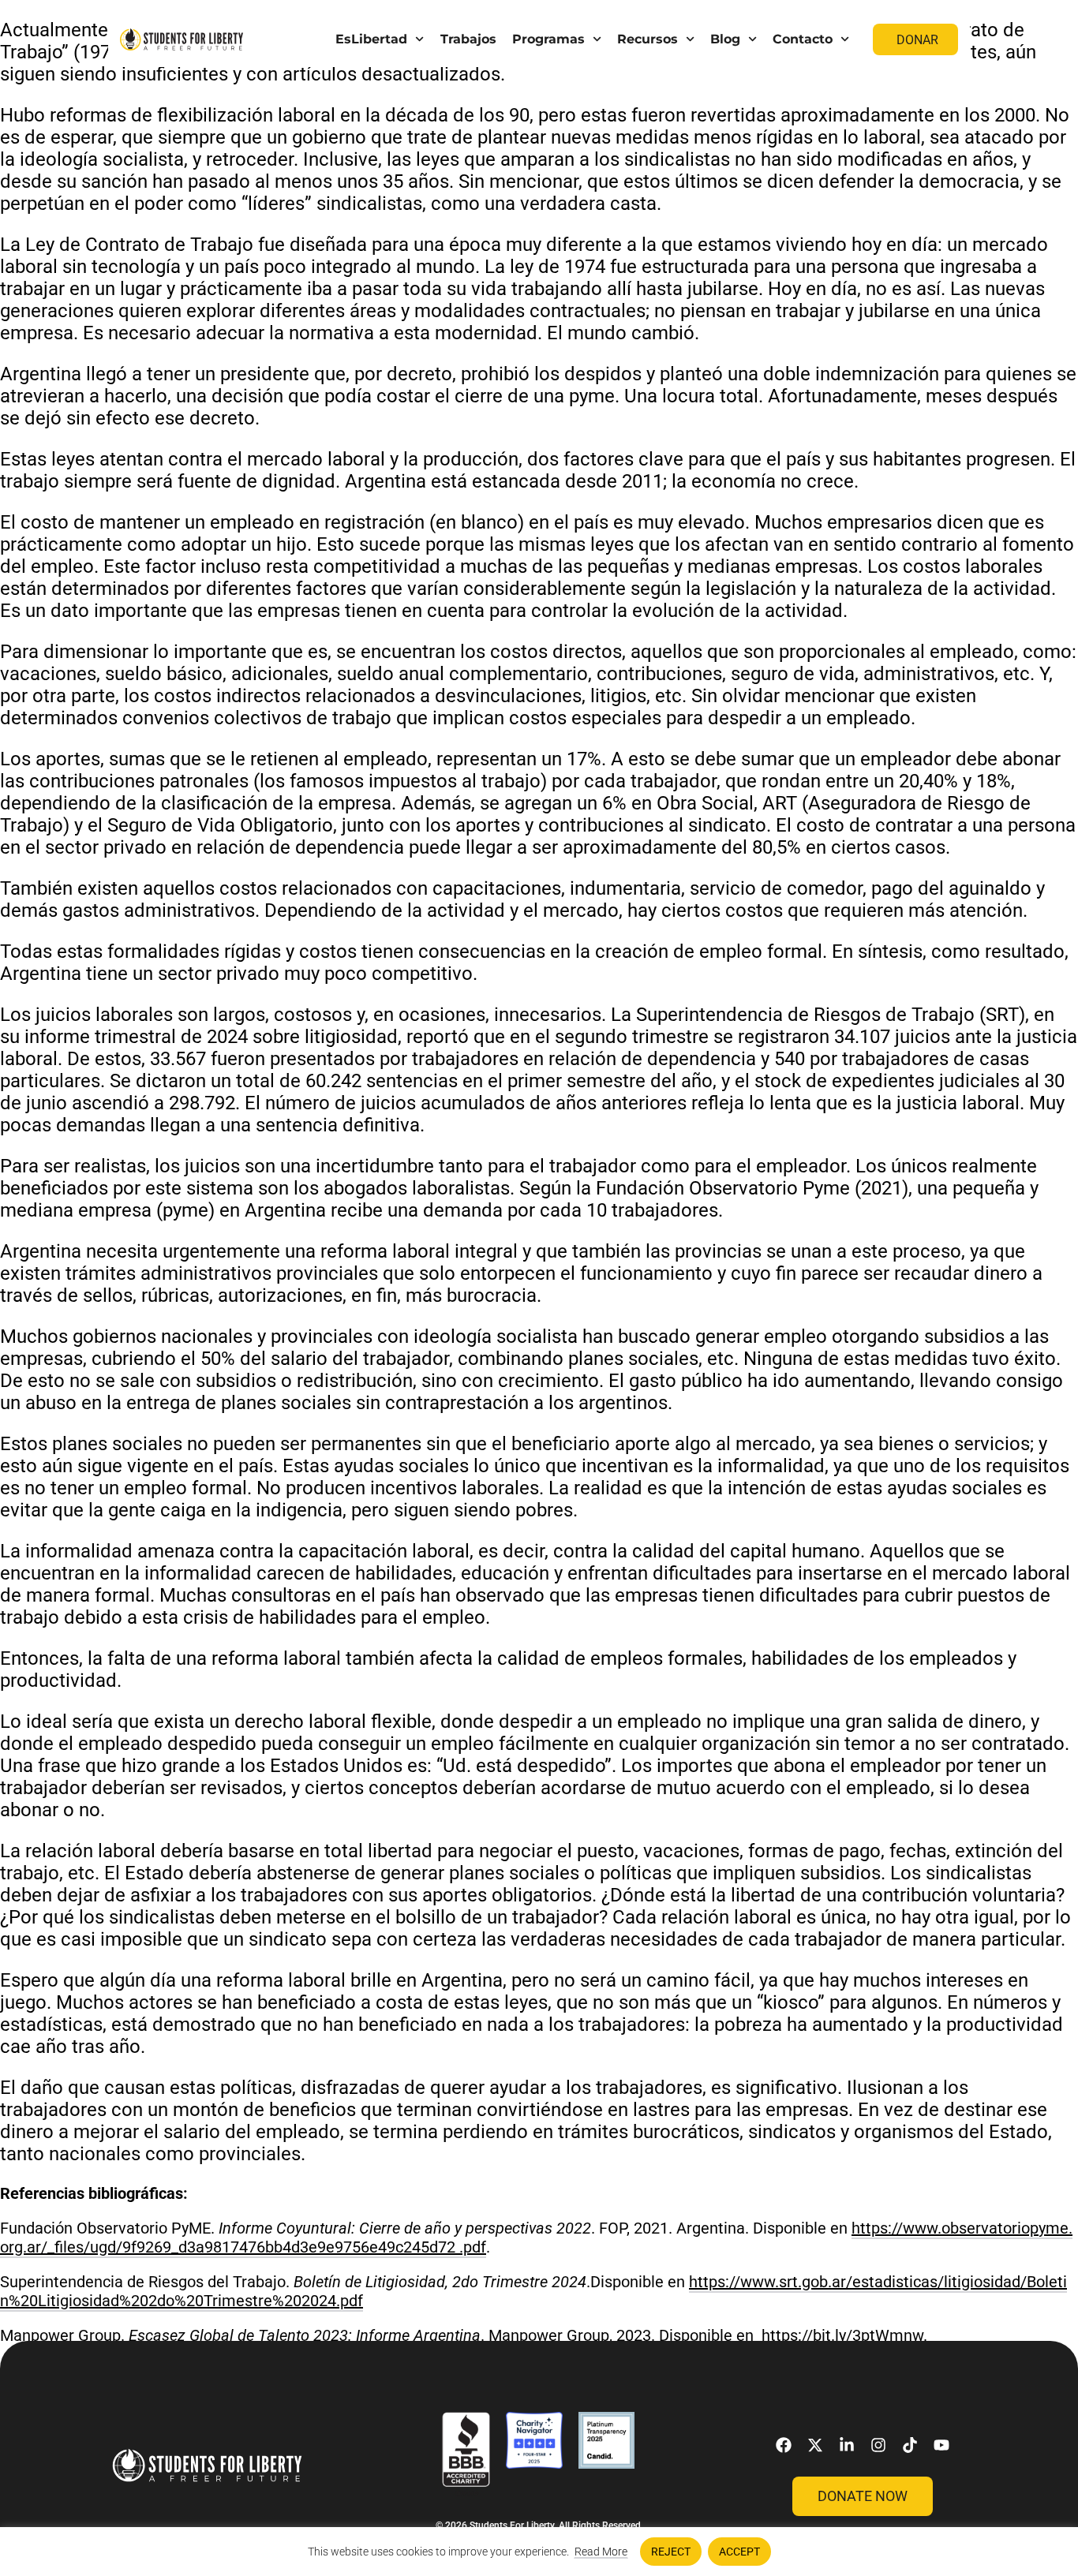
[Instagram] (878, 2445)
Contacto (803, 39)
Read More (601, 2552)
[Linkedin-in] (847, 2445)
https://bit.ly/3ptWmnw (842, 2335)
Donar (917, 40)
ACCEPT (739, 2552)
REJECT (671, 2552)
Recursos (648, 39)
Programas (548, 39)
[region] (539, 2552)
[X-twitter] (815, 2445)
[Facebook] (784, 2445)
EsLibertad (371, 39)
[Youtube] (941, 2445)
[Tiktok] (910, 2445)
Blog (725, 39)
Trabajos (468, 39)
